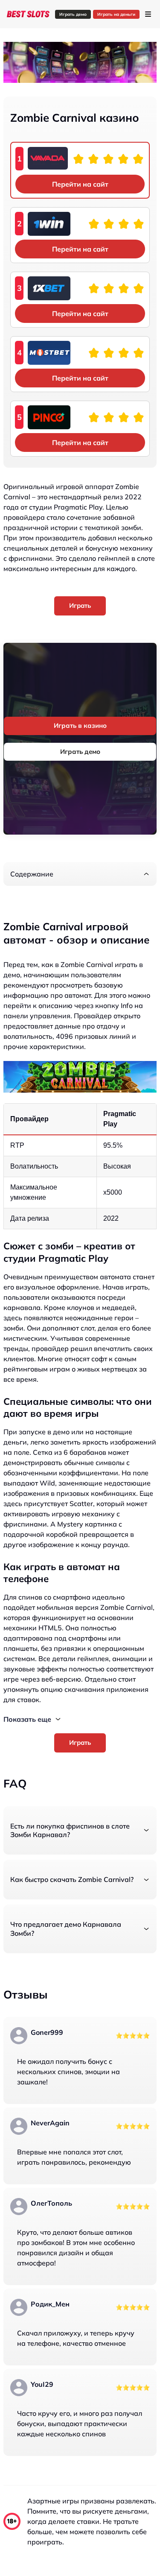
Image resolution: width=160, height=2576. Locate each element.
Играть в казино (80, 725)
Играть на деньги (116, 14)
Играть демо (73, 14)
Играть (80, 605)
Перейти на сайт (80, 184)
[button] (80, 874)
